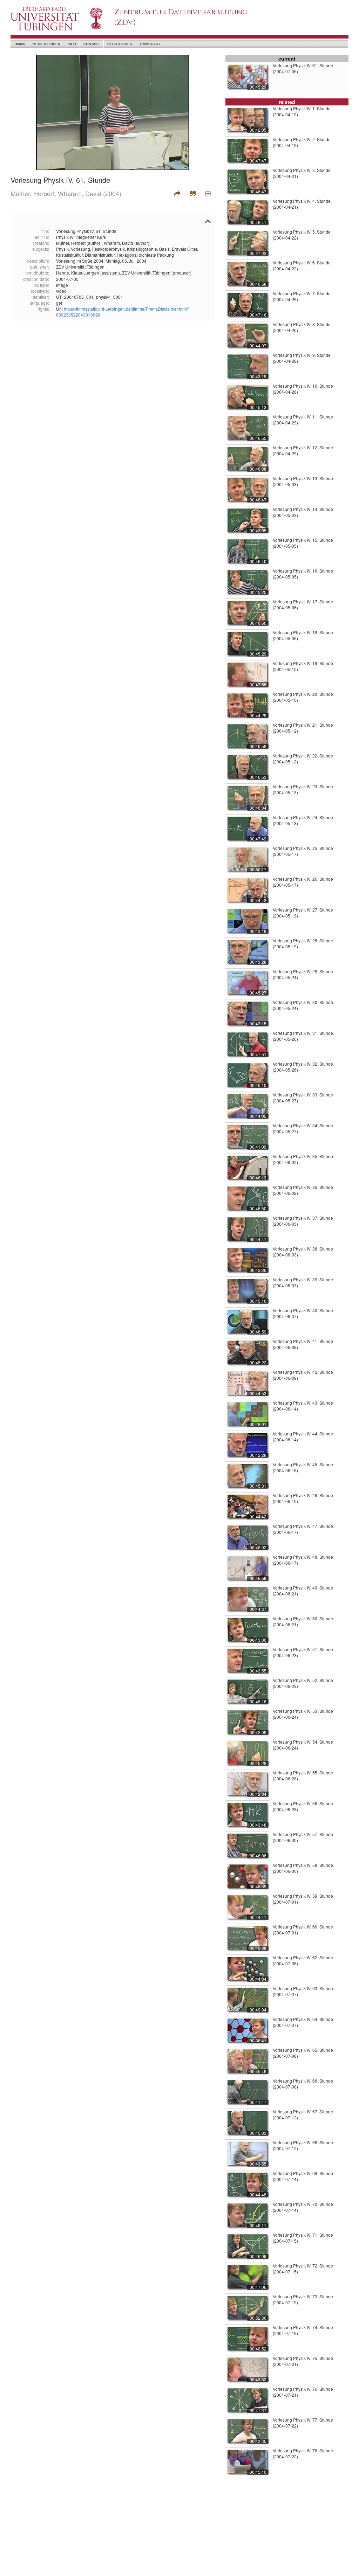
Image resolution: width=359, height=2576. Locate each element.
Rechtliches (120, 44)
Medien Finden (46, 44)
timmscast (150, 44)
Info (72, 44)
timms (20, 44)
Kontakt (92, 44)
